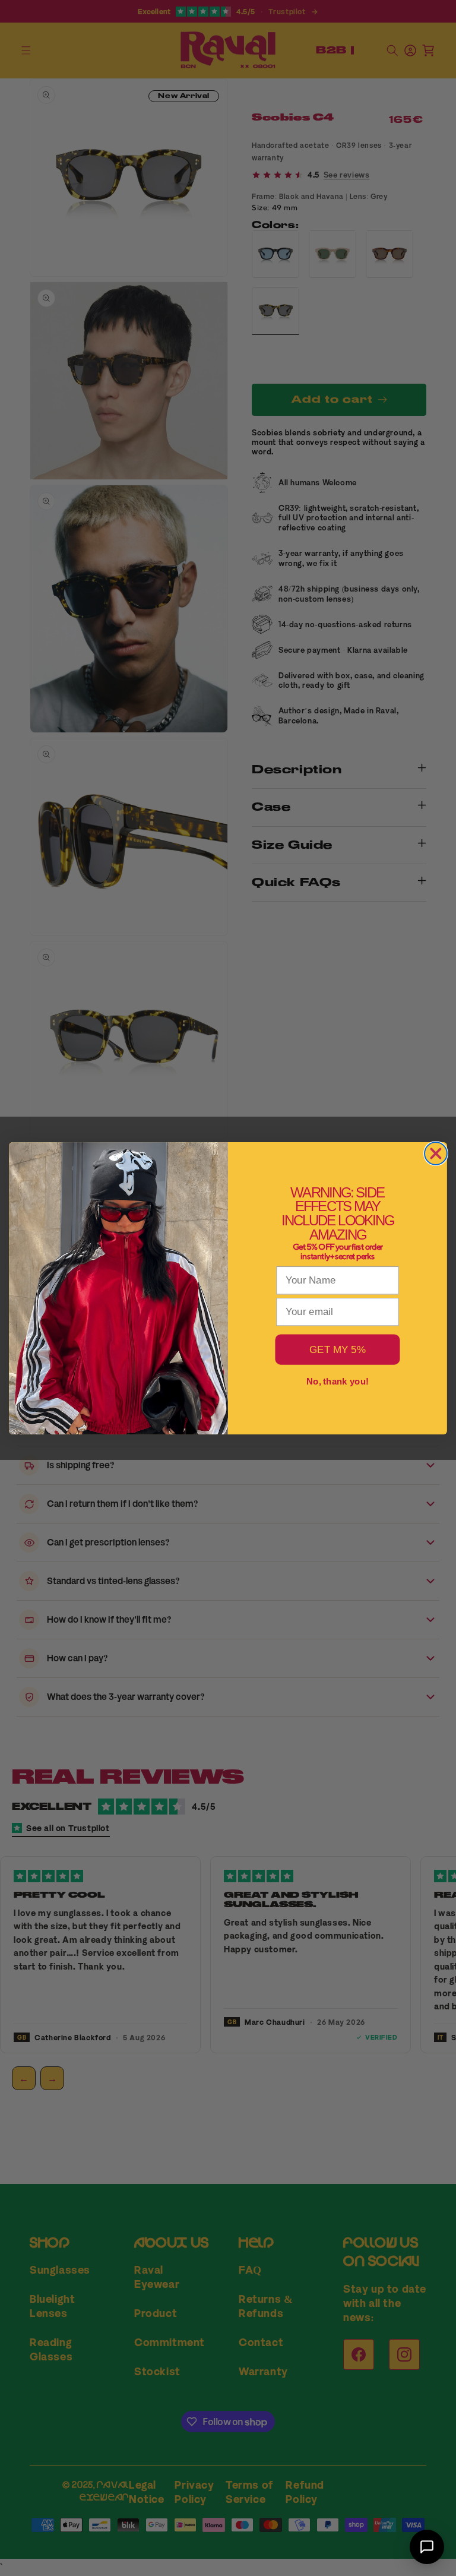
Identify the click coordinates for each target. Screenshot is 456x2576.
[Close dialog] (436, 1153)
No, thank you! (338, 1381)
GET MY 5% (338, 1349)
